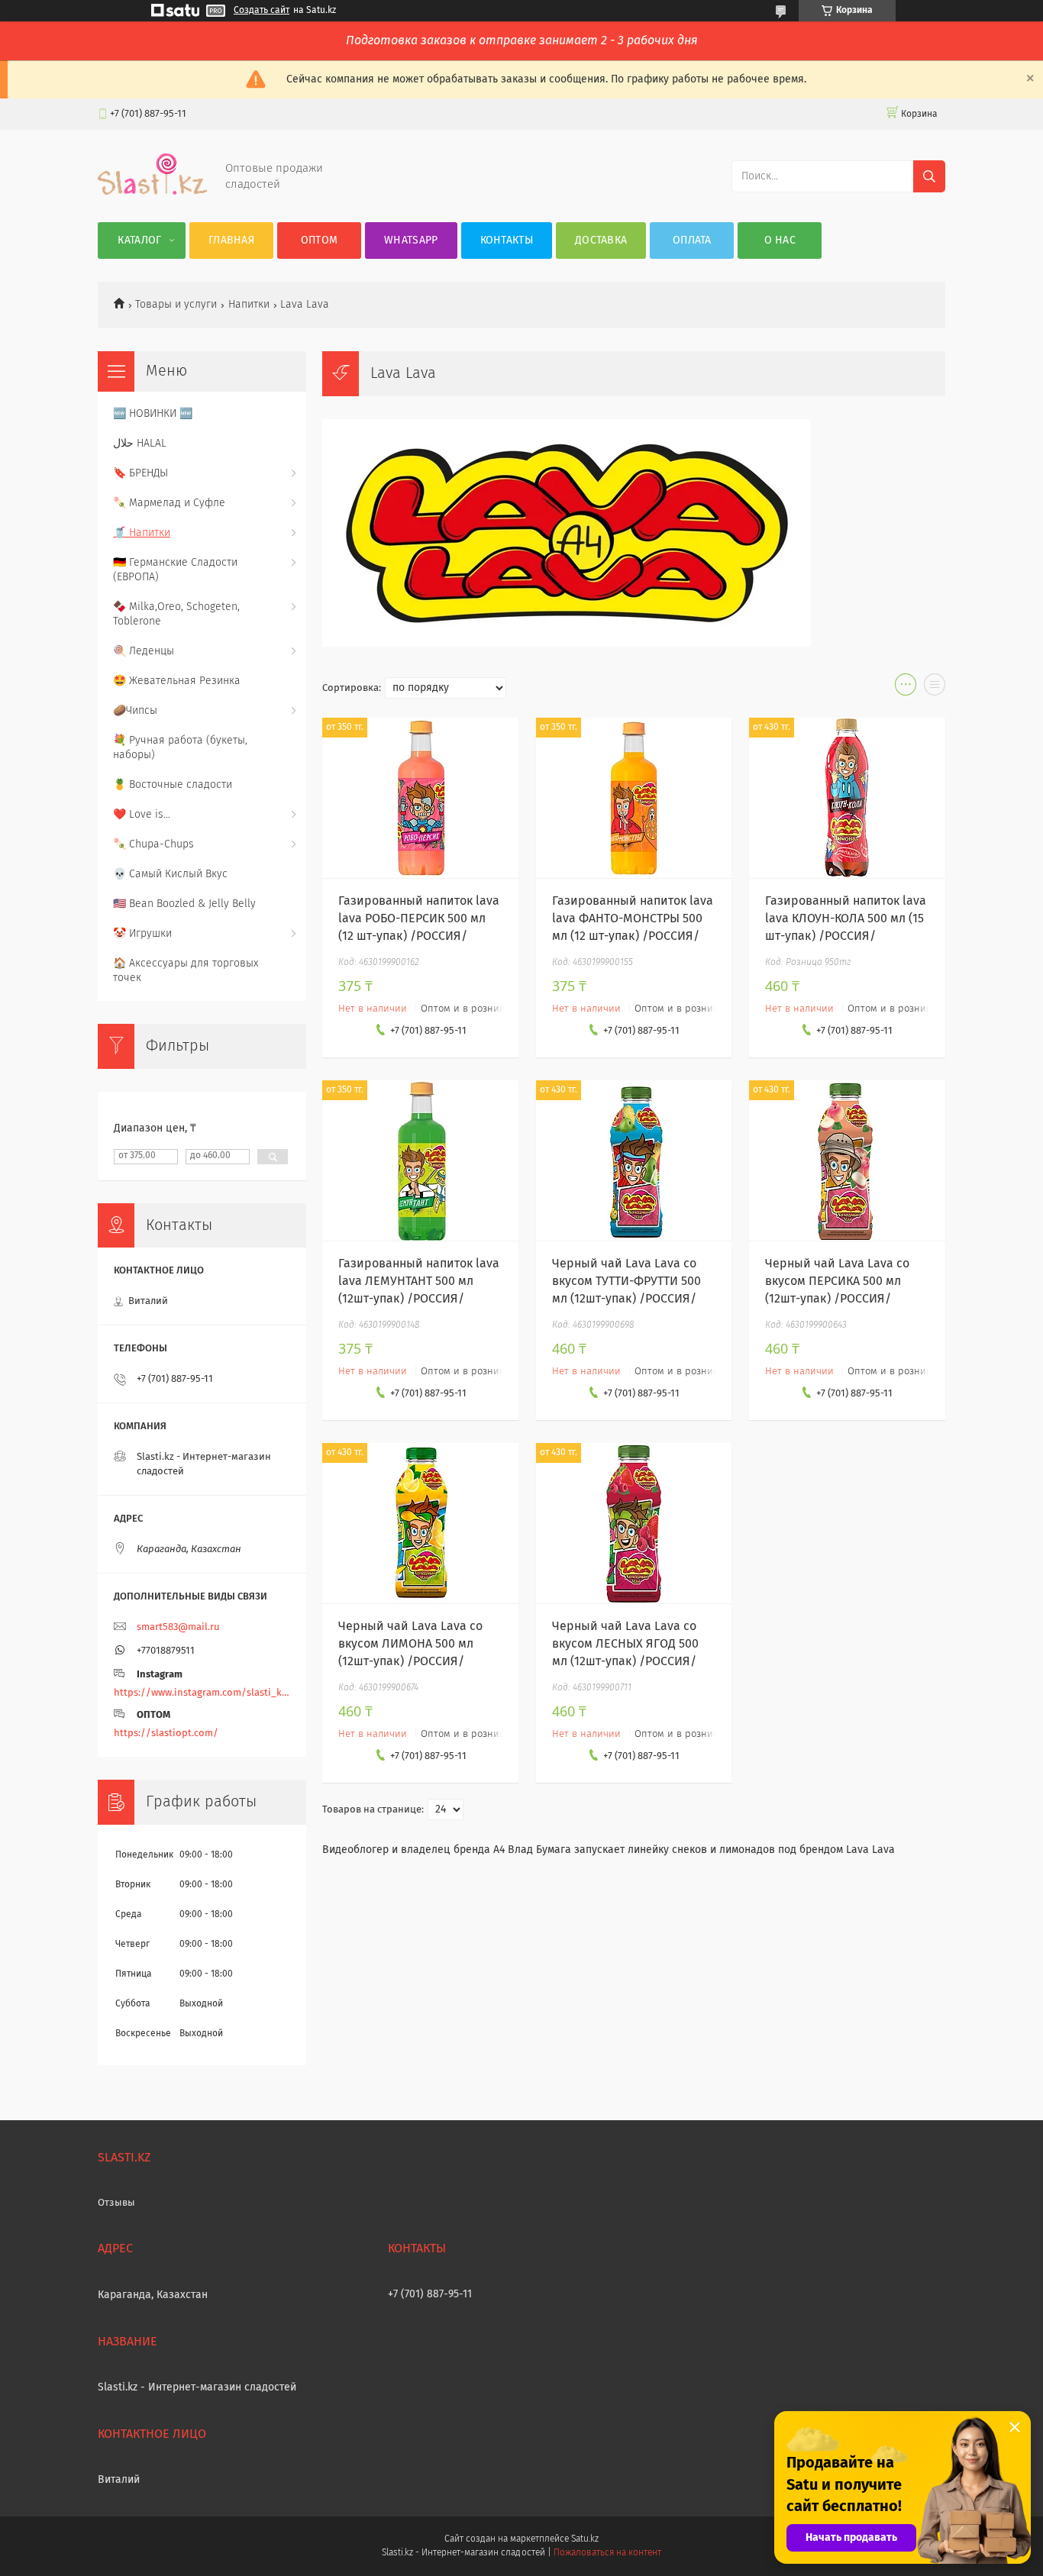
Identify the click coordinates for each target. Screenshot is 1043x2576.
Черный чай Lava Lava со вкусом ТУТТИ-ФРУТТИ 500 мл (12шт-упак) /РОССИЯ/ (626, 1281)
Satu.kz (585, 2539)
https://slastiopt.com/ (166, 1733)
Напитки (249, 305)
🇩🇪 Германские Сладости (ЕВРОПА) (175, 570)
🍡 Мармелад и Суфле (169, 503)
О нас (780, 240)
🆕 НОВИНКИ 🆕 (153, 414)
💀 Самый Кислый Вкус (170, 874)
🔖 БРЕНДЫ (140, 473)
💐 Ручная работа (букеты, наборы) (180, 748)
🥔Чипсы (135, 711)
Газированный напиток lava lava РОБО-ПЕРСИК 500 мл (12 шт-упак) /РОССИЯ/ (419, 918)
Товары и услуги (176, 305)
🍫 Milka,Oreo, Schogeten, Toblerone (176, 614)
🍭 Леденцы (144, 651)
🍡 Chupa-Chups (153, 844)
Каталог (139, 240)
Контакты (507, 240)
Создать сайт (262, 11)
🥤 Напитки (142, 533)
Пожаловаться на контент (607, 2553)
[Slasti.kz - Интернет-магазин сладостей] (152, 192)
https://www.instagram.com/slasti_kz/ (202, 1693)
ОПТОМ (320, 240)
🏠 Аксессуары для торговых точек (186, 971)
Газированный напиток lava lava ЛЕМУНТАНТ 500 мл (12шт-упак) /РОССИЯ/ (419, 1281)
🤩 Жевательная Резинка (177, 681)
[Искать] (929, 176)
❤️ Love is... (142, 815)
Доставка (601, 240)
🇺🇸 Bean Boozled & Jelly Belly (184, 904)
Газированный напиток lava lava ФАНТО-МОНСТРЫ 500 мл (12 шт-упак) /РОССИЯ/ (633, 918)
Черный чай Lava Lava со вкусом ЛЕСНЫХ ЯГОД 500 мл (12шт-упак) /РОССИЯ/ (625, 1644)
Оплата (692, 240)
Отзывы (116, 2203)
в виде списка (935, 688)
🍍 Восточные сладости (173, 785)
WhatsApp (411, 240)
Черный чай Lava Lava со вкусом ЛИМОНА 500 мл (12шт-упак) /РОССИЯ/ (410, 1644)
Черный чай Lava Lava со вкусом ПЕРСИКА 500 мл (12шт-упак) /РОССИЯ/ (837, 1281)
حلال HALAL (140, 444)
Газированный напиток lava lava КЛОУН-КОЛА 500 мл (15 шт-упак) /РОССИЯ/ (846, 918)
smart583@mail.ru (178, 1627)
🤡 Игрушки (142, 934)
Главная (231, 240)
